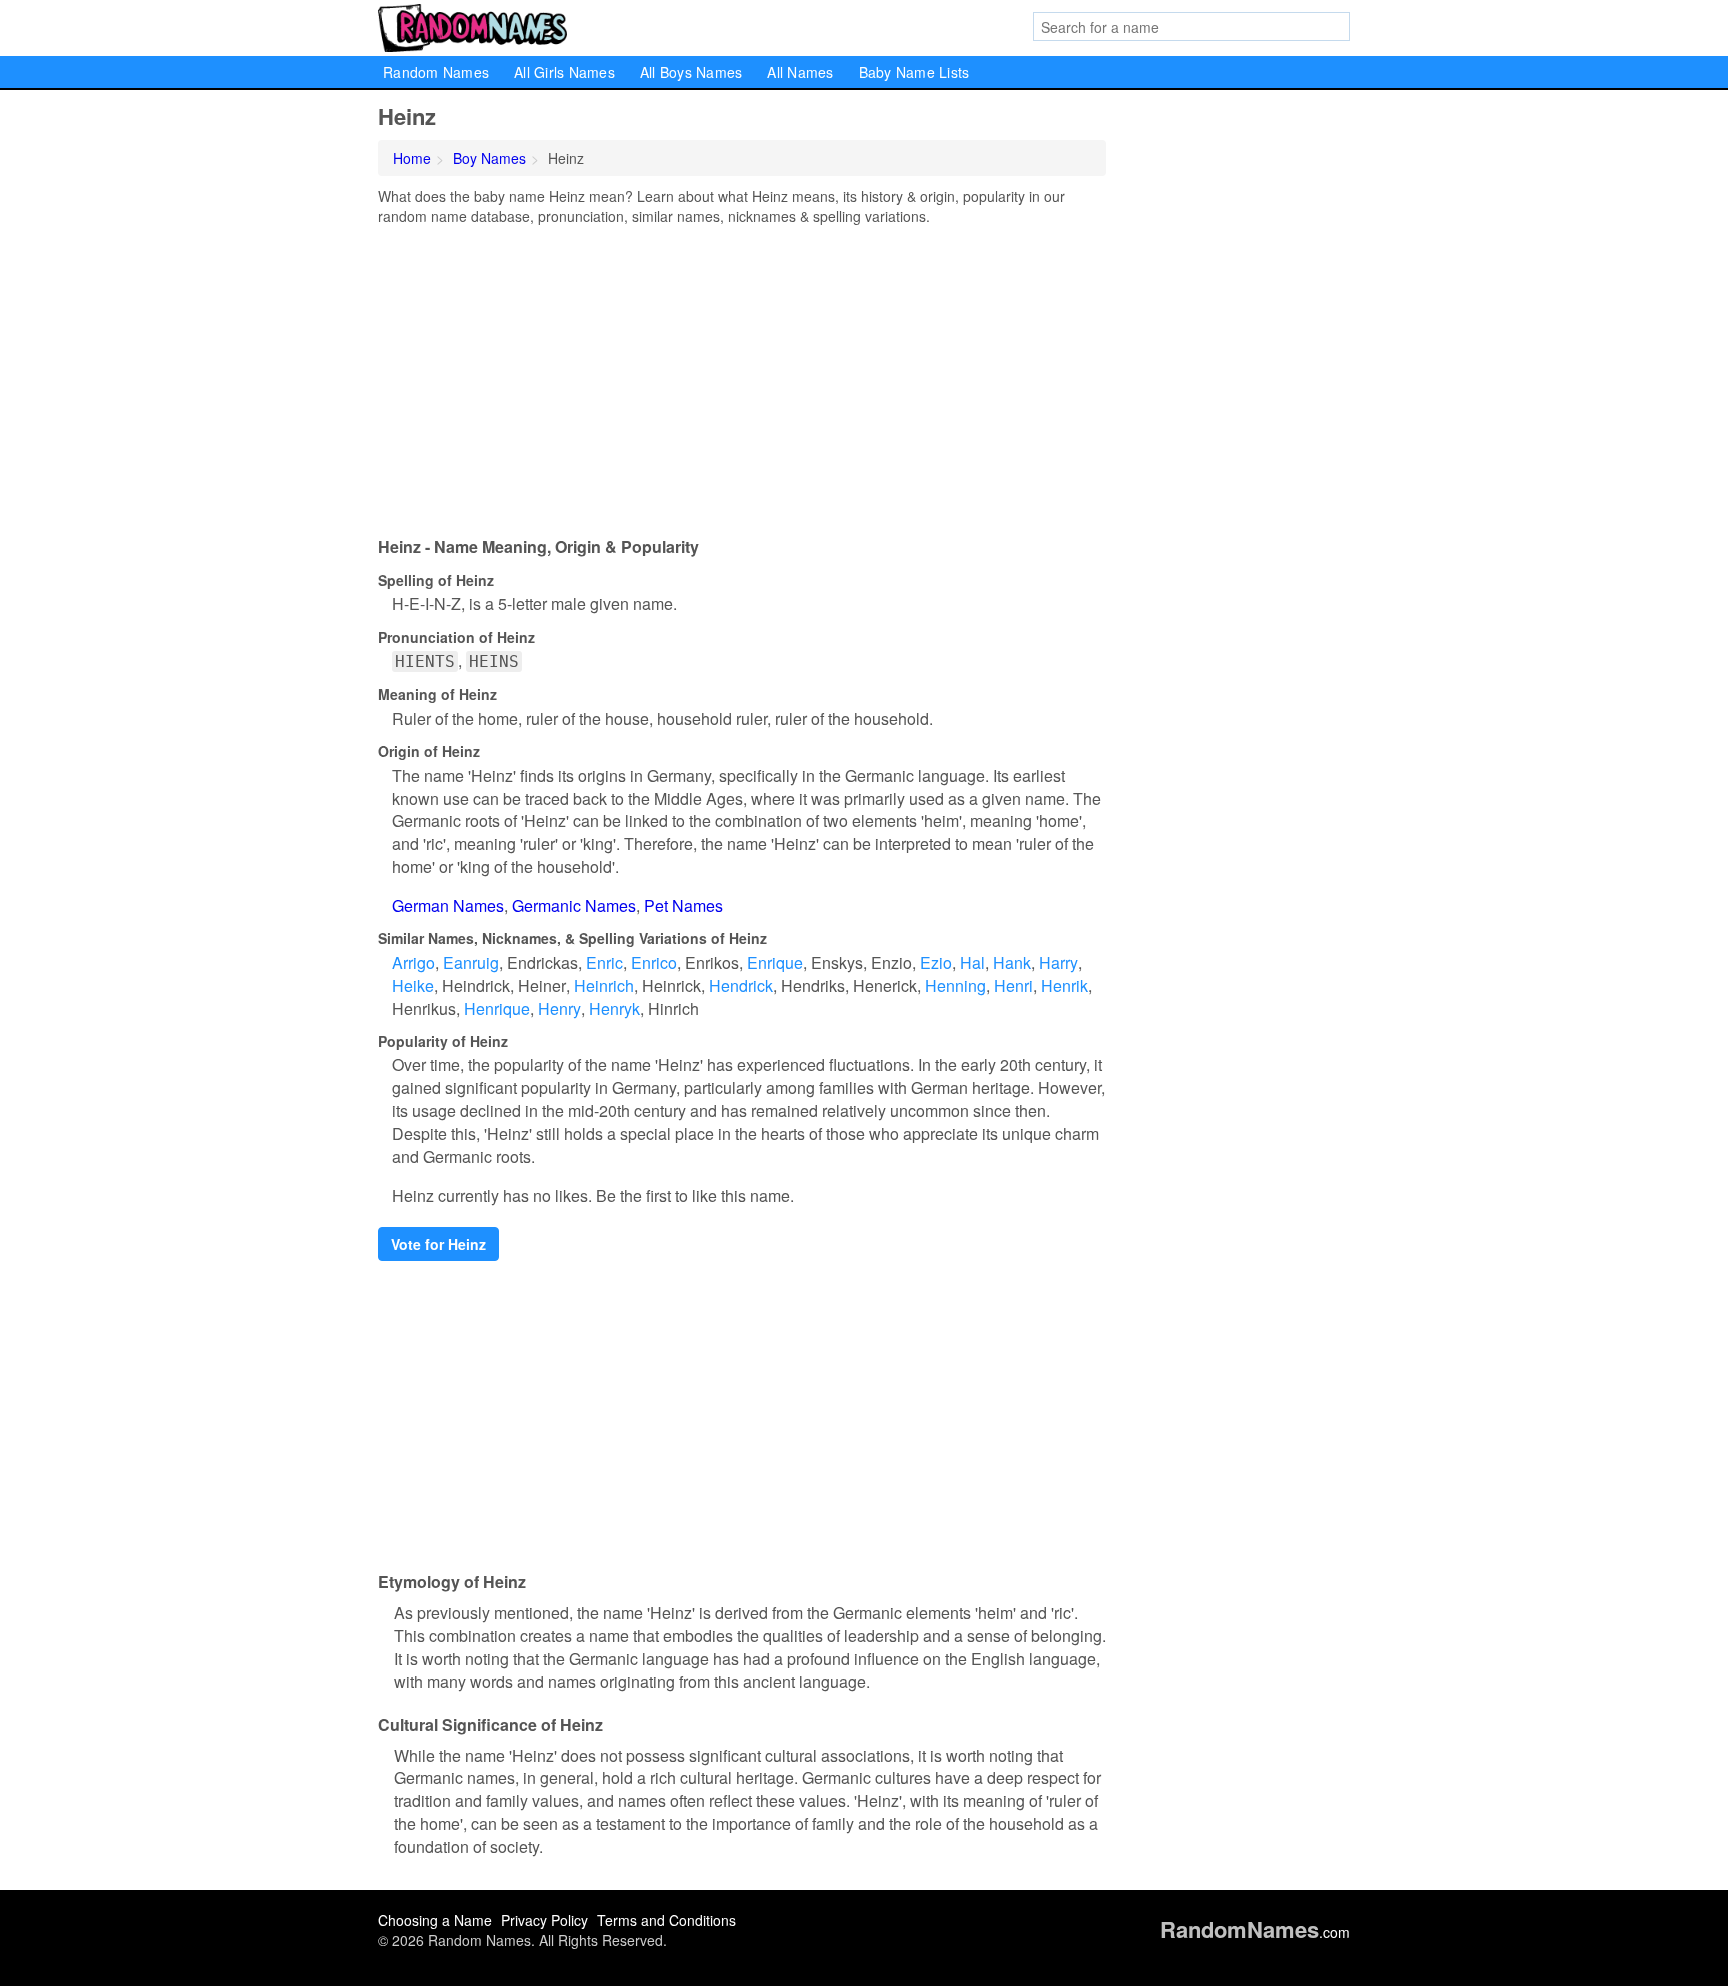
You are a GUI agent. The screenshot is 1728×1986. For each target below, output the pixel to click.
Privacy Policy (544, 1920)
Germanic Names (574, 905)
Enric (604, 962)
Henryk (614, 1008)
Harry (1058, 962)
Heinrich (604, 985)
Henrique (497, 1008)
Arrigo (413, 962)
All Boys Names (691, 72)
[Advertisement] (742, 376)
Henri (1013, 985)
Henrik (1064, 985)
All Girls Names (564, 72)
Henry (559, 1008)
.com (1255, 1932)
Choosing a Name (435, 1920)
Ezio (936, 962)
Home (412, 158)
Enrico (654, 962)
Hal (972, 962)
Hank (1012, 962)
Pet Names (683, 905)
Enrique (775, 962)
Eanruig (471, 962)
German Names (448, 905)
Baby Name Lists (914, 72)
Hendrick (741, 985)
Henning (955, 985)
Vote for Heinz (438, 1244)
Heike (413, 985)
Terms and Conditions (666, 1920)
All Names (800, 72)
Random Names (436, 72)
